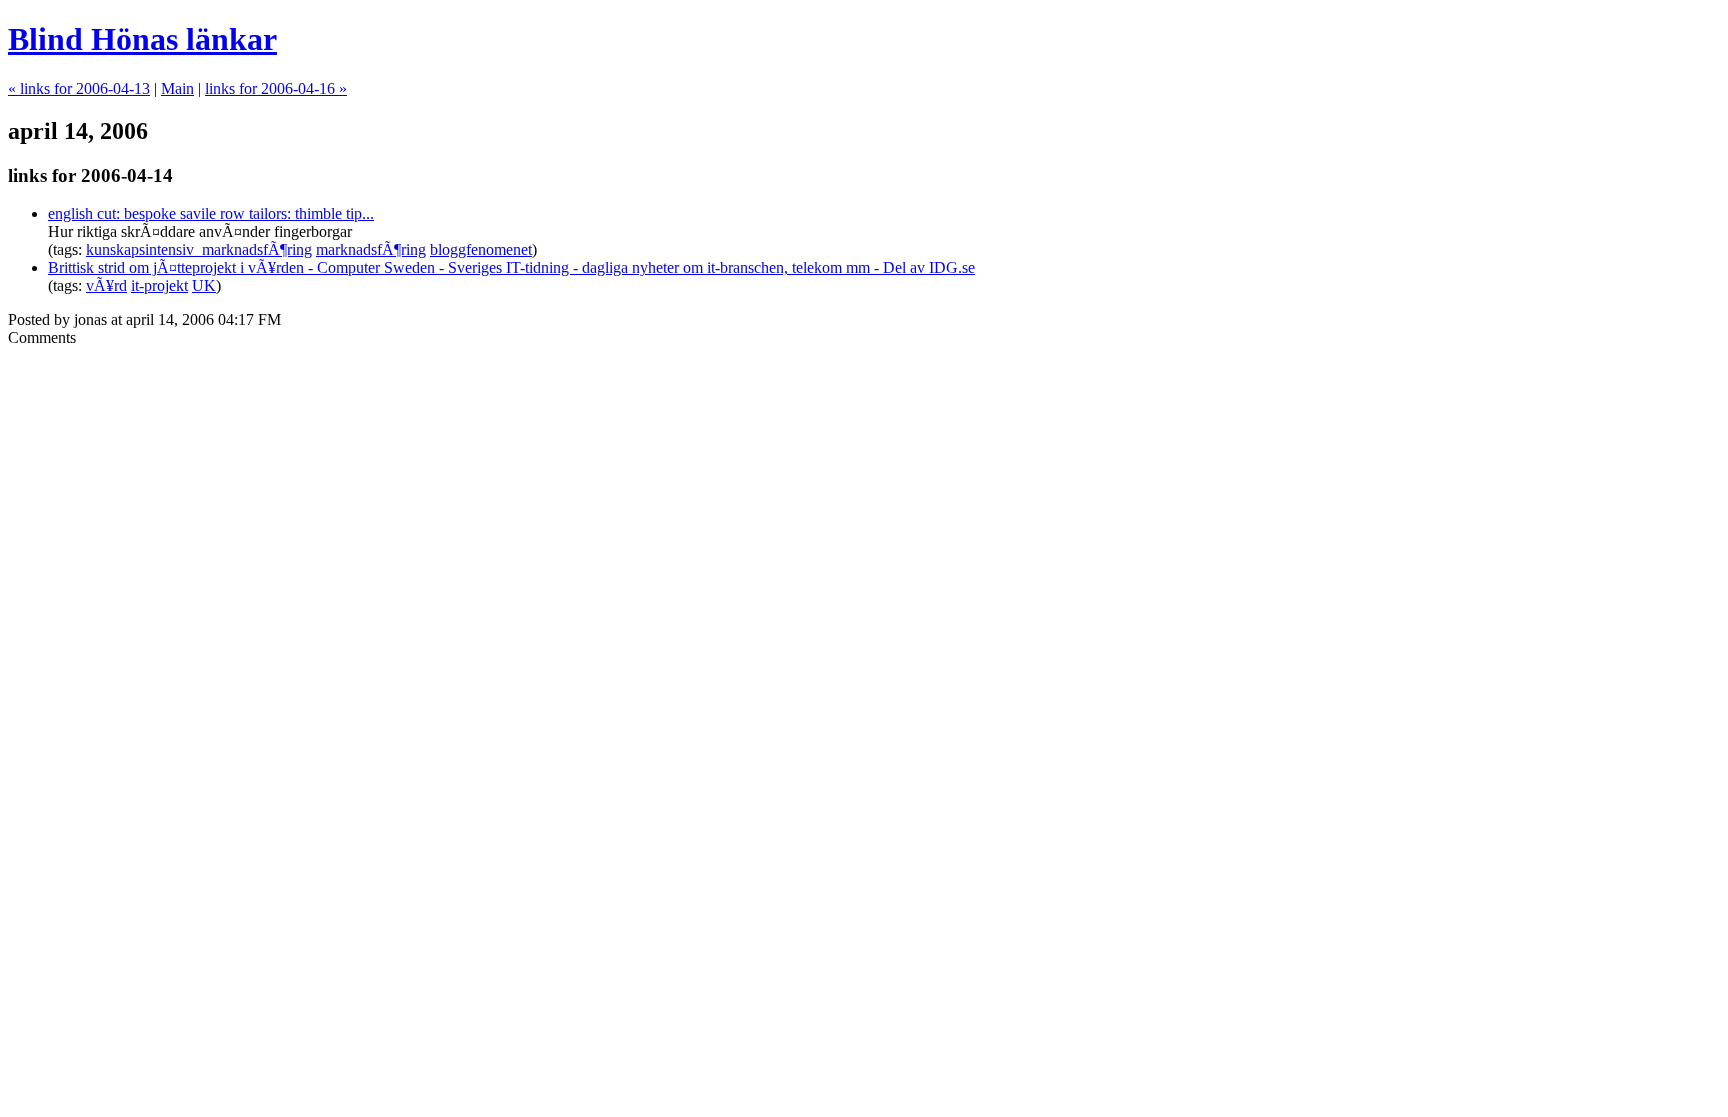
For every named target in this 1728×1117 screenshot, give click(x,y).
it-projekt (159, 285)
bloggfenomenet (481, 249)
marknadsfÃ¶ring (371, 249)
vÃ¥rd (106, 285)
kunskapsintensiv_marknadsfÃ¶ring (199, 249)
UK (204, 285)
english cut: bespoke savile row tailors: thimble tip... (211, 213)
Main (177, 88)
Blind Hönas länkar (142, 39)
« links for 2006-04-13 (79, 88)
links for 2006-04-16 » (276, 88)
